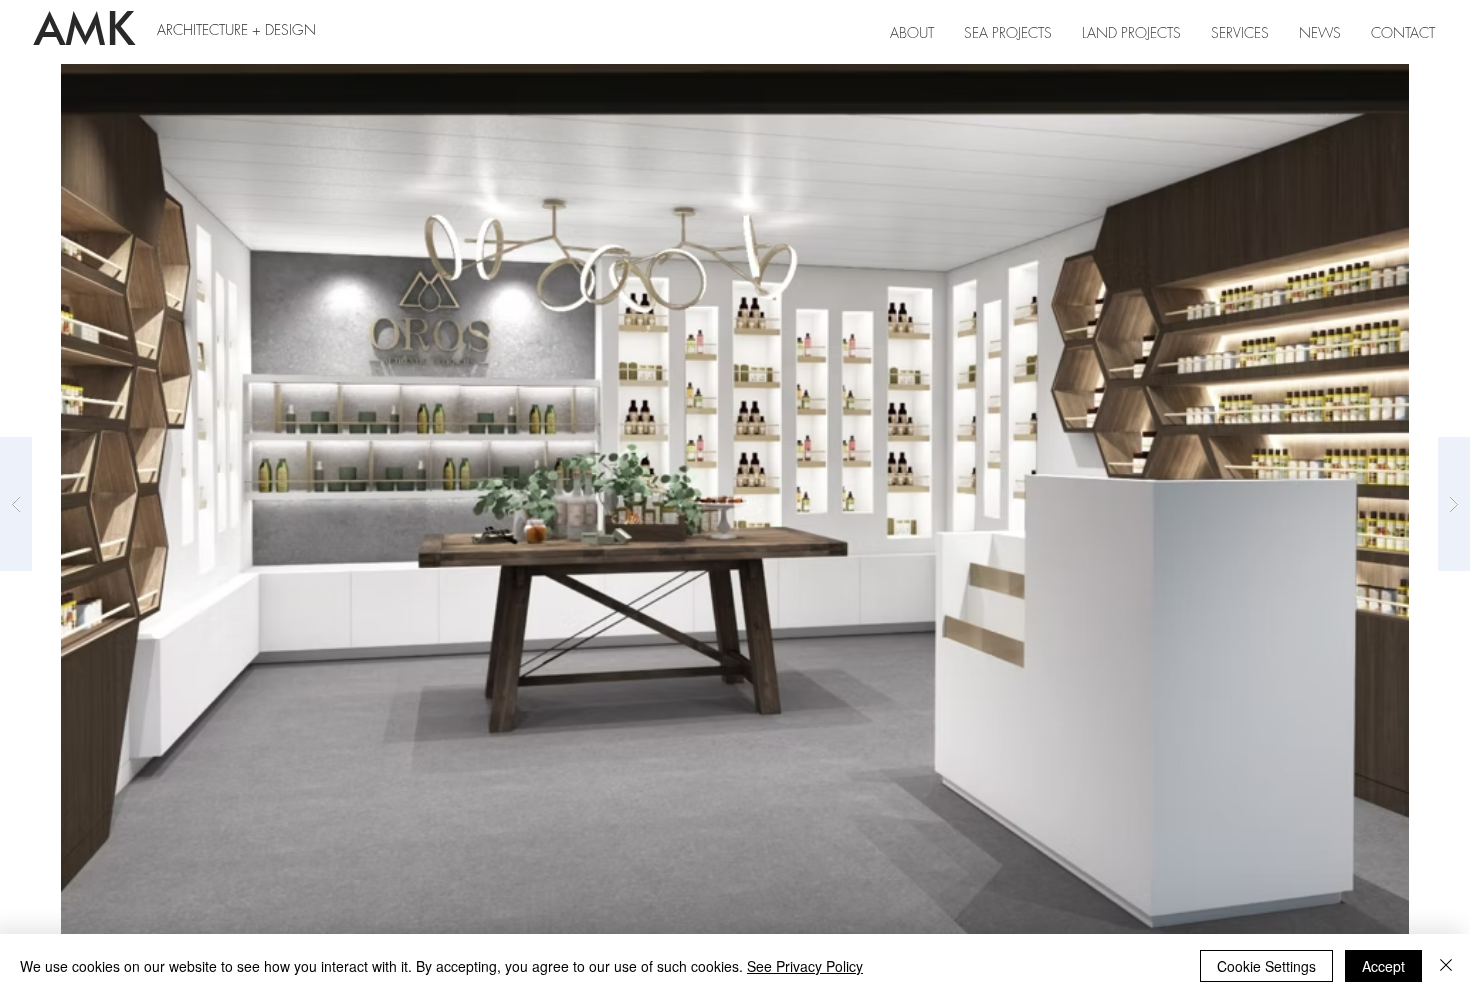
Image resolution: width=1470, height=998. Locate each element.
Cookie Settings (1266, 966)
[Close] (1446, 966)
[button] (1240, 32)
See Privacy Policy (805, 966)
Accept (1383, 966)
